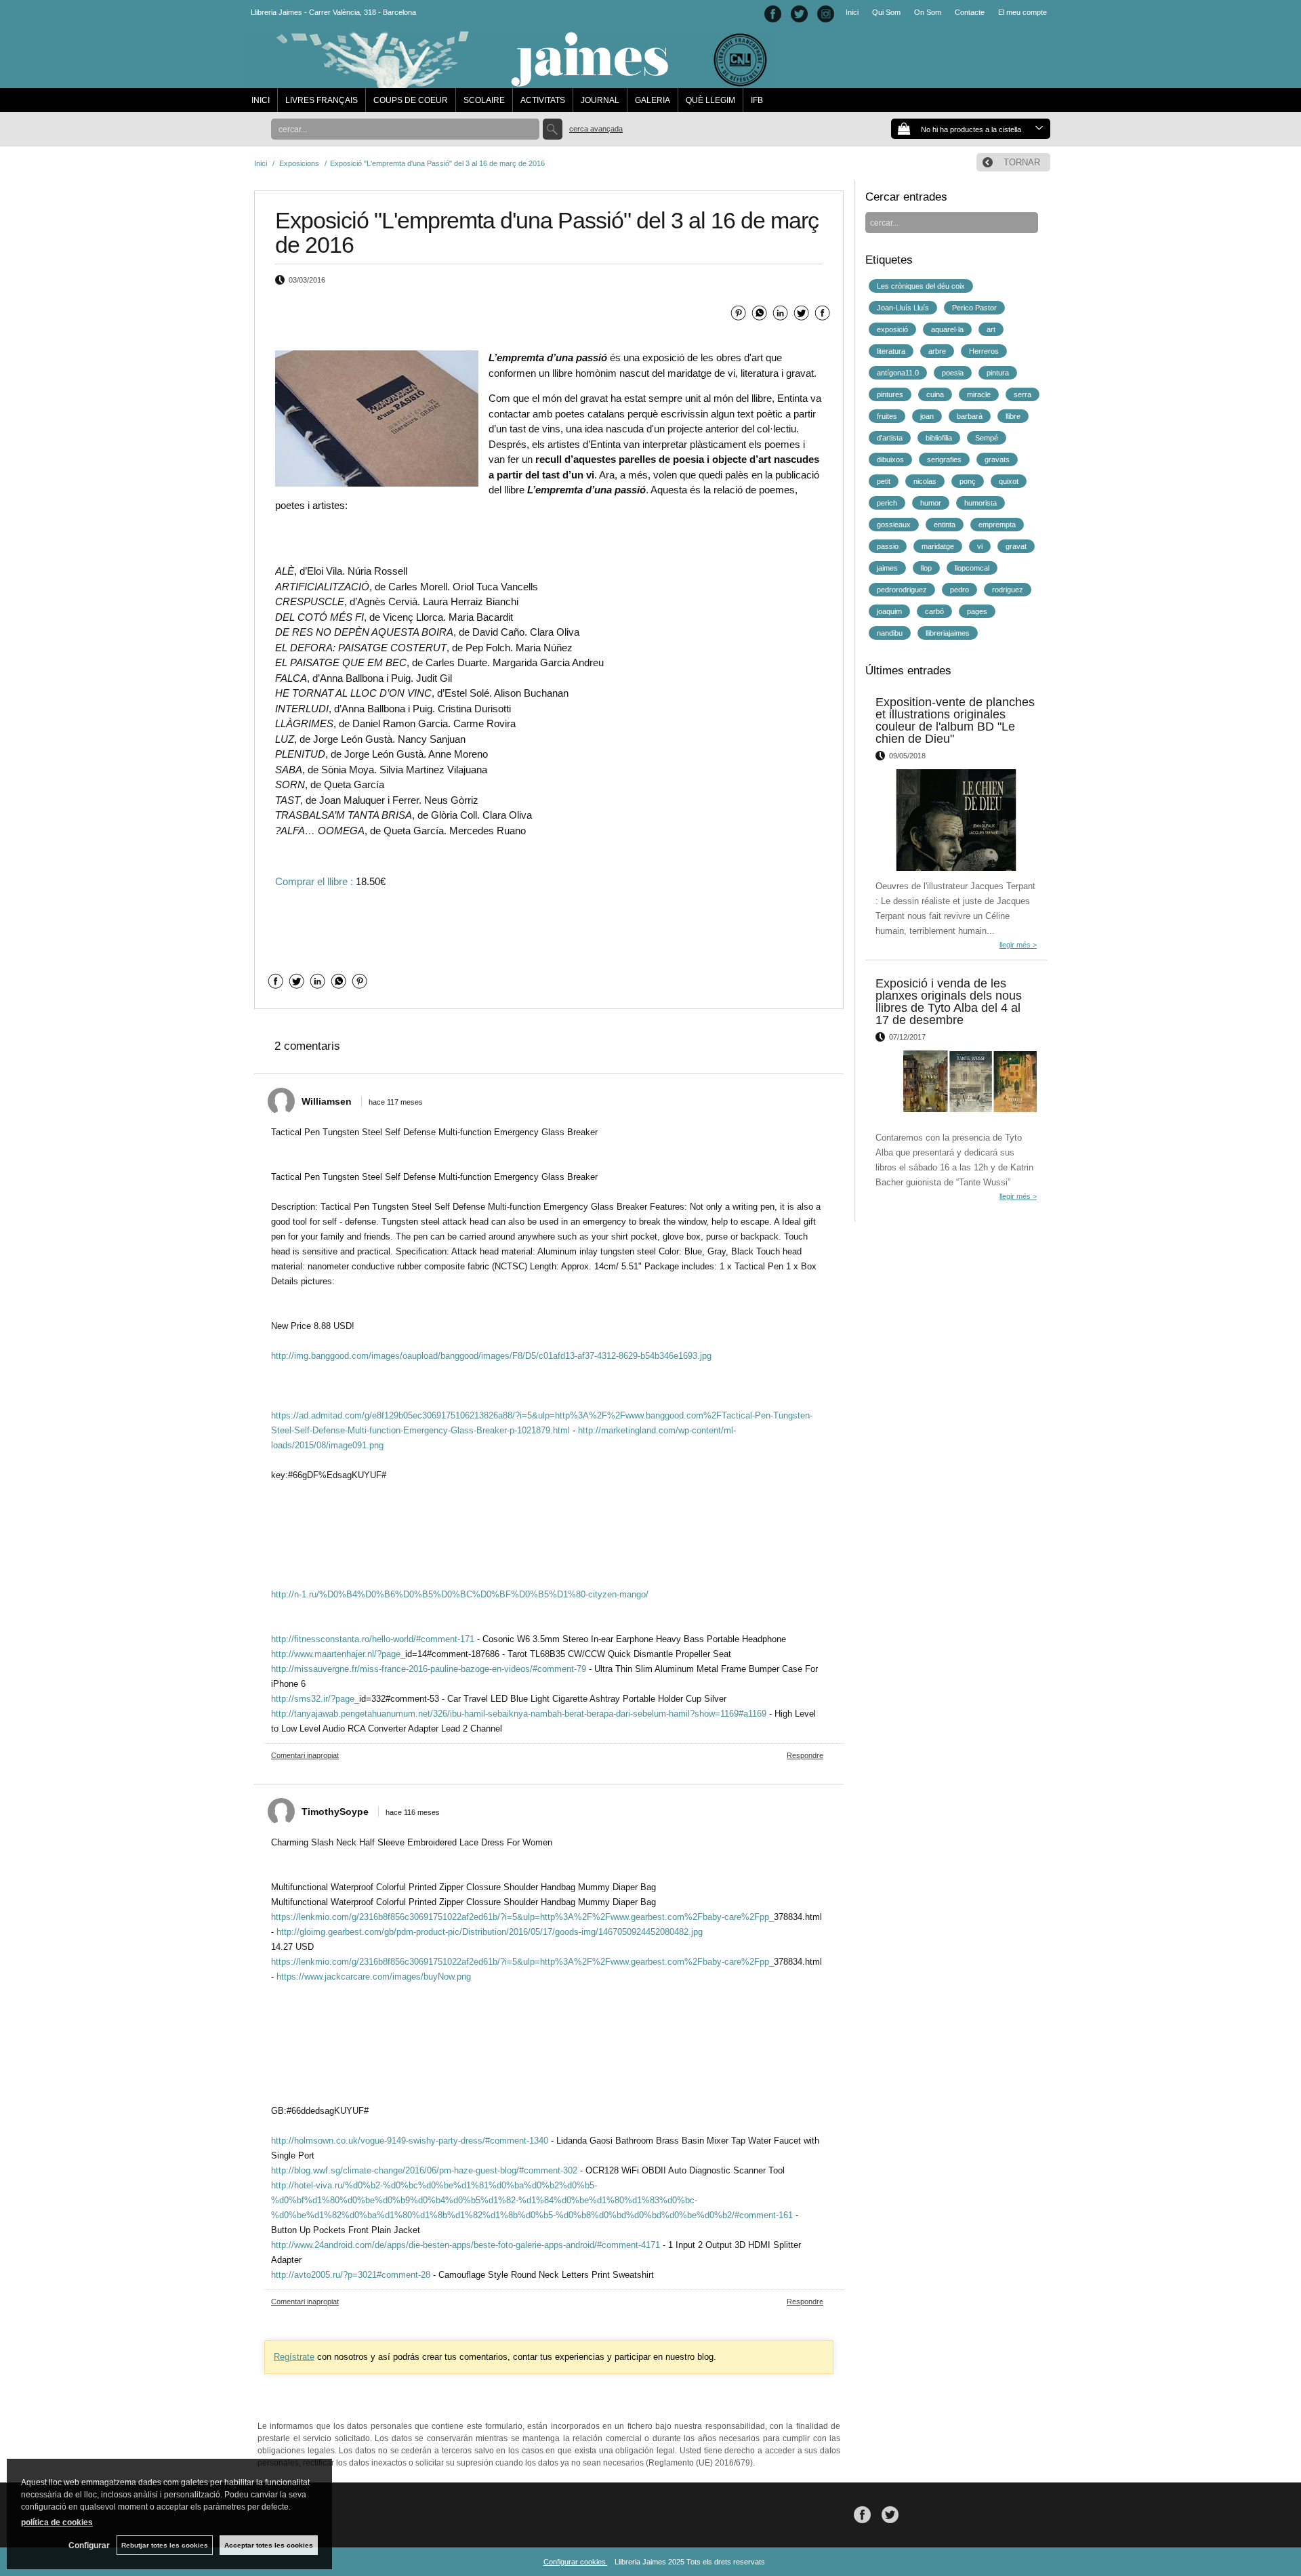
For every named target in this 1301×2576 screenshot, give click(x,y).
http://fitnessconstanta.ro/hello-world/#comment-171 (373, 1639)
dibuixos (890, 459)
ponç (968, 481)
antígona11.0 (898, 373)
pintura (998, 373)
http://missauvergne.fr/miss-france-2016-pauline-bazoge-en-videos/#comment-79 (429, 1669)
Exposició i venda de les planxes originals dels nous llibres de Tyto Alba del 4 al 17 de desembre (949, 1002)
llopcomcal (972, 568)
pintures (890, 394)
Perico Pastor (974, 308)
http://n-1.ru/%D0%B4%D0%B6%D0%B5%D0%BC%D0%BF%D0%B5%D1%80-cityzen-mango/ (460, 1594)
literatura (891, 351)
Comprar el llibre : (314, 881)
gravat (1016, 546)
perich (887, 503)
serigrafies (944, 459)
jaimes (887, 568)
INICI (261, 100)
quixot (1009, 481)
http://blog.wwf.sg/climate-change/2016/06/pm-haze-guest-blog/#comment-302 (424, 2170)
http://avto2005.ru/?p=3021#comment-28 (351, 2275)
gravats (997, 459)
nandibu (890, 633)
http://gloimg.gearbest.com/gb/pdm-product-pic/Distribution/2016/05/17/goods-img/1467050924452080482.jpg (490, 1932)
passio (888, 546)
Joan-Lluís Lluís (903, 308)
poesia (953, 373)
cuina (935, 394)
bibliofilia (939, 438)
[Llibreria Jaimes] (509, 81)
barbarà (970, 416)
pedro (959, 590)
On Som (928, 12)
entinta (945, 525)
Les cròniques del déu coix (921, 286)
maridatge (938, 546)
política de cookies (57, 2522)
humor (931, 503)
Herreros (984, 351)
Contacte (970, 12)
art (991, 329)
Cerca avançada (596, 129)
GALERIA (653, 100)
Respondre (805, 1755)
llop (926, 568)
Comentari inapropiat (305, 1755)
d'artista (890, 438)
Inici (852, 12)
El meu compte (1023, 12)
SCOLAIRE (484, 100)
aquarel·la (947, 329)
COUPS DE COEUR (411, 100)
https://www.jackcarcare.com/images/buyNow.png (374, 1977)
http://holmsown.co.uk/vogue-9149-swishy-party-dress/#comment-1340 (410, 2141)
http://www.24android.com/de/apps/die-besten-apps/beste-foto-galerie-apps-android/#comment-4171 (466, 2245)
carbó (934, 611)
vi (980, 546)
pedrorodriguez (902, 590)
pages (977, 611)
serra (1023, 394)
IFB (757, 100)
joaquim (889, 611)
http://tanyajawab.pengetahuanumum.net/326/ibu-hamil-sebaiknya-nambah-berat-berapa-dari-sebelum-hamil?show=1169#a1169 (519, 1714)
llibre (1013, 416)
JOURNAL (600, 100)
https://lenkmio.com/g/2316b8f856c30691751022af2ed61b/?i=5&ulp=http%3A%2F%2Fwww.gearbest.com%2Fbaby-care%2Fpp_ (522, 1917)
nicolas (925, 481)
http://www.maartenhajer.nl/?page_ (338, 1654)
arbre (937, 351)
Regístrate (294, 2357)
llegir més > (1018, 945)
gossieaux (894, 525)
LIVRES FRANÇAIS (322, 100)
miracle (979, 394)
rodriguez (1008, 590)
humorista (980, 503)
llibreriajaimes (948, 633)
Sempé (987, 438)
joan (927, 416)
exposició (892, 329)
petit (884, 481)
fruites (887, 416)
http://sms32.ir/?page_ (315, 1699)
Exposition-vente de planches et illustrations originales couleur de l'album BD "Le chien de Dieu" (955, 720)
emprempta (997, 525)
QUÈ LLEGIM (710, 100)
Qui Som (886, 12)
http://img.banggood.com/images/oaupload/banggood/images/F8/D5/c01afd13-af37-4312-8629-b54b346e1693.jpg (491, 1356)
